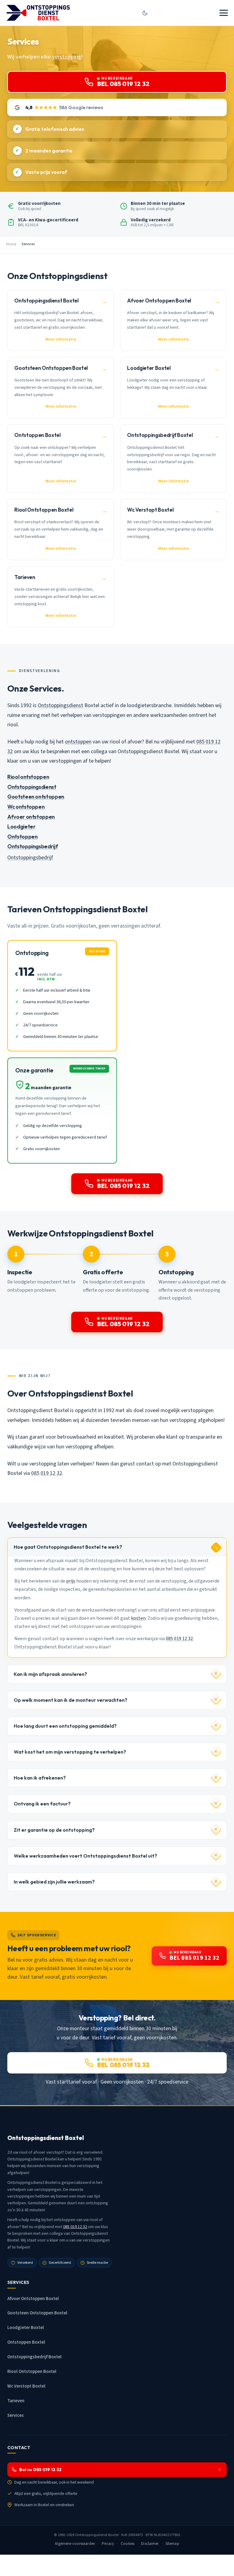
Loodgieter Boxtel (26, 2328)
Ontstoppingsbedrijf (33, 846)
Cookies (128, 2544)
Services (16, 2415)
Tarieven (16, 2401)
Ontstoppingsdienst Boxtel (97, 2535)
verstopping (67, 57)
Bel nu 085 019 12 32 (40, 2470)
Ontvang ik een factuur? (42, 1804)
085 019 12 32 (47, 1473)
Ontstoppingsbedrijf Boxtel (34, 2357)
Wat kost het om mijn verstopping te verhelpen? (70, 1752)
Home (11, 244)
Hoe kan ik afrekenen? (40, 1778)
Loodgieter (21, 826)
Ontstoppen (22, 837)
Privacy (108, 2544)
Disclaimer (150, 2544)
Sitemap (172, 2544)
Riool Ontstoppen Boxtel (32, 2372)
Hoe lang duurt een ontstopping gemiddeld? (65, 1726)
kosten (138, 1618)
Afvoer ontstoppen (31, 817)
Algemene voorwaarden (75, 2544)
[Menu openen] (224, 13)
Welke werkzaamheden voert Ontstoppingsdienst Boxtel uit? (85, 1856)
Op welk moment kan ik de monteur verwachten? (71, 1700)
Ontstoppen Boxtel (26, 2342)
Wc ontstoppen (26, 807)
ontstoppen (78, 742)
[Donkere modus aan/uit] (145, 13)
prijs (71, 1581)
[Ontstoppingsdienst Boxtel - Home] (38, 13)
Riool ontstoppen (28, 777)
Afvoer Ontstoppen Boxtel (33, 2299)
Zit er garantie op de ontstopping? (54, 1830)
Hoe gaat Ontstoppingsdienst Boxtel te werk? (68, 1547)
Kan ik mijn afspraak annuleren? (50, 1674)
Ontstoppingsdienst (60, 705)
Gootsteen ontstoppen (36, 797)
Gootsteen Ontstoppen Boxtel (37, 2313)
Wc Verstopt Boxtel (26, 2386)
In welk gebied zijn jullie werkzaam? (54, 1882)
